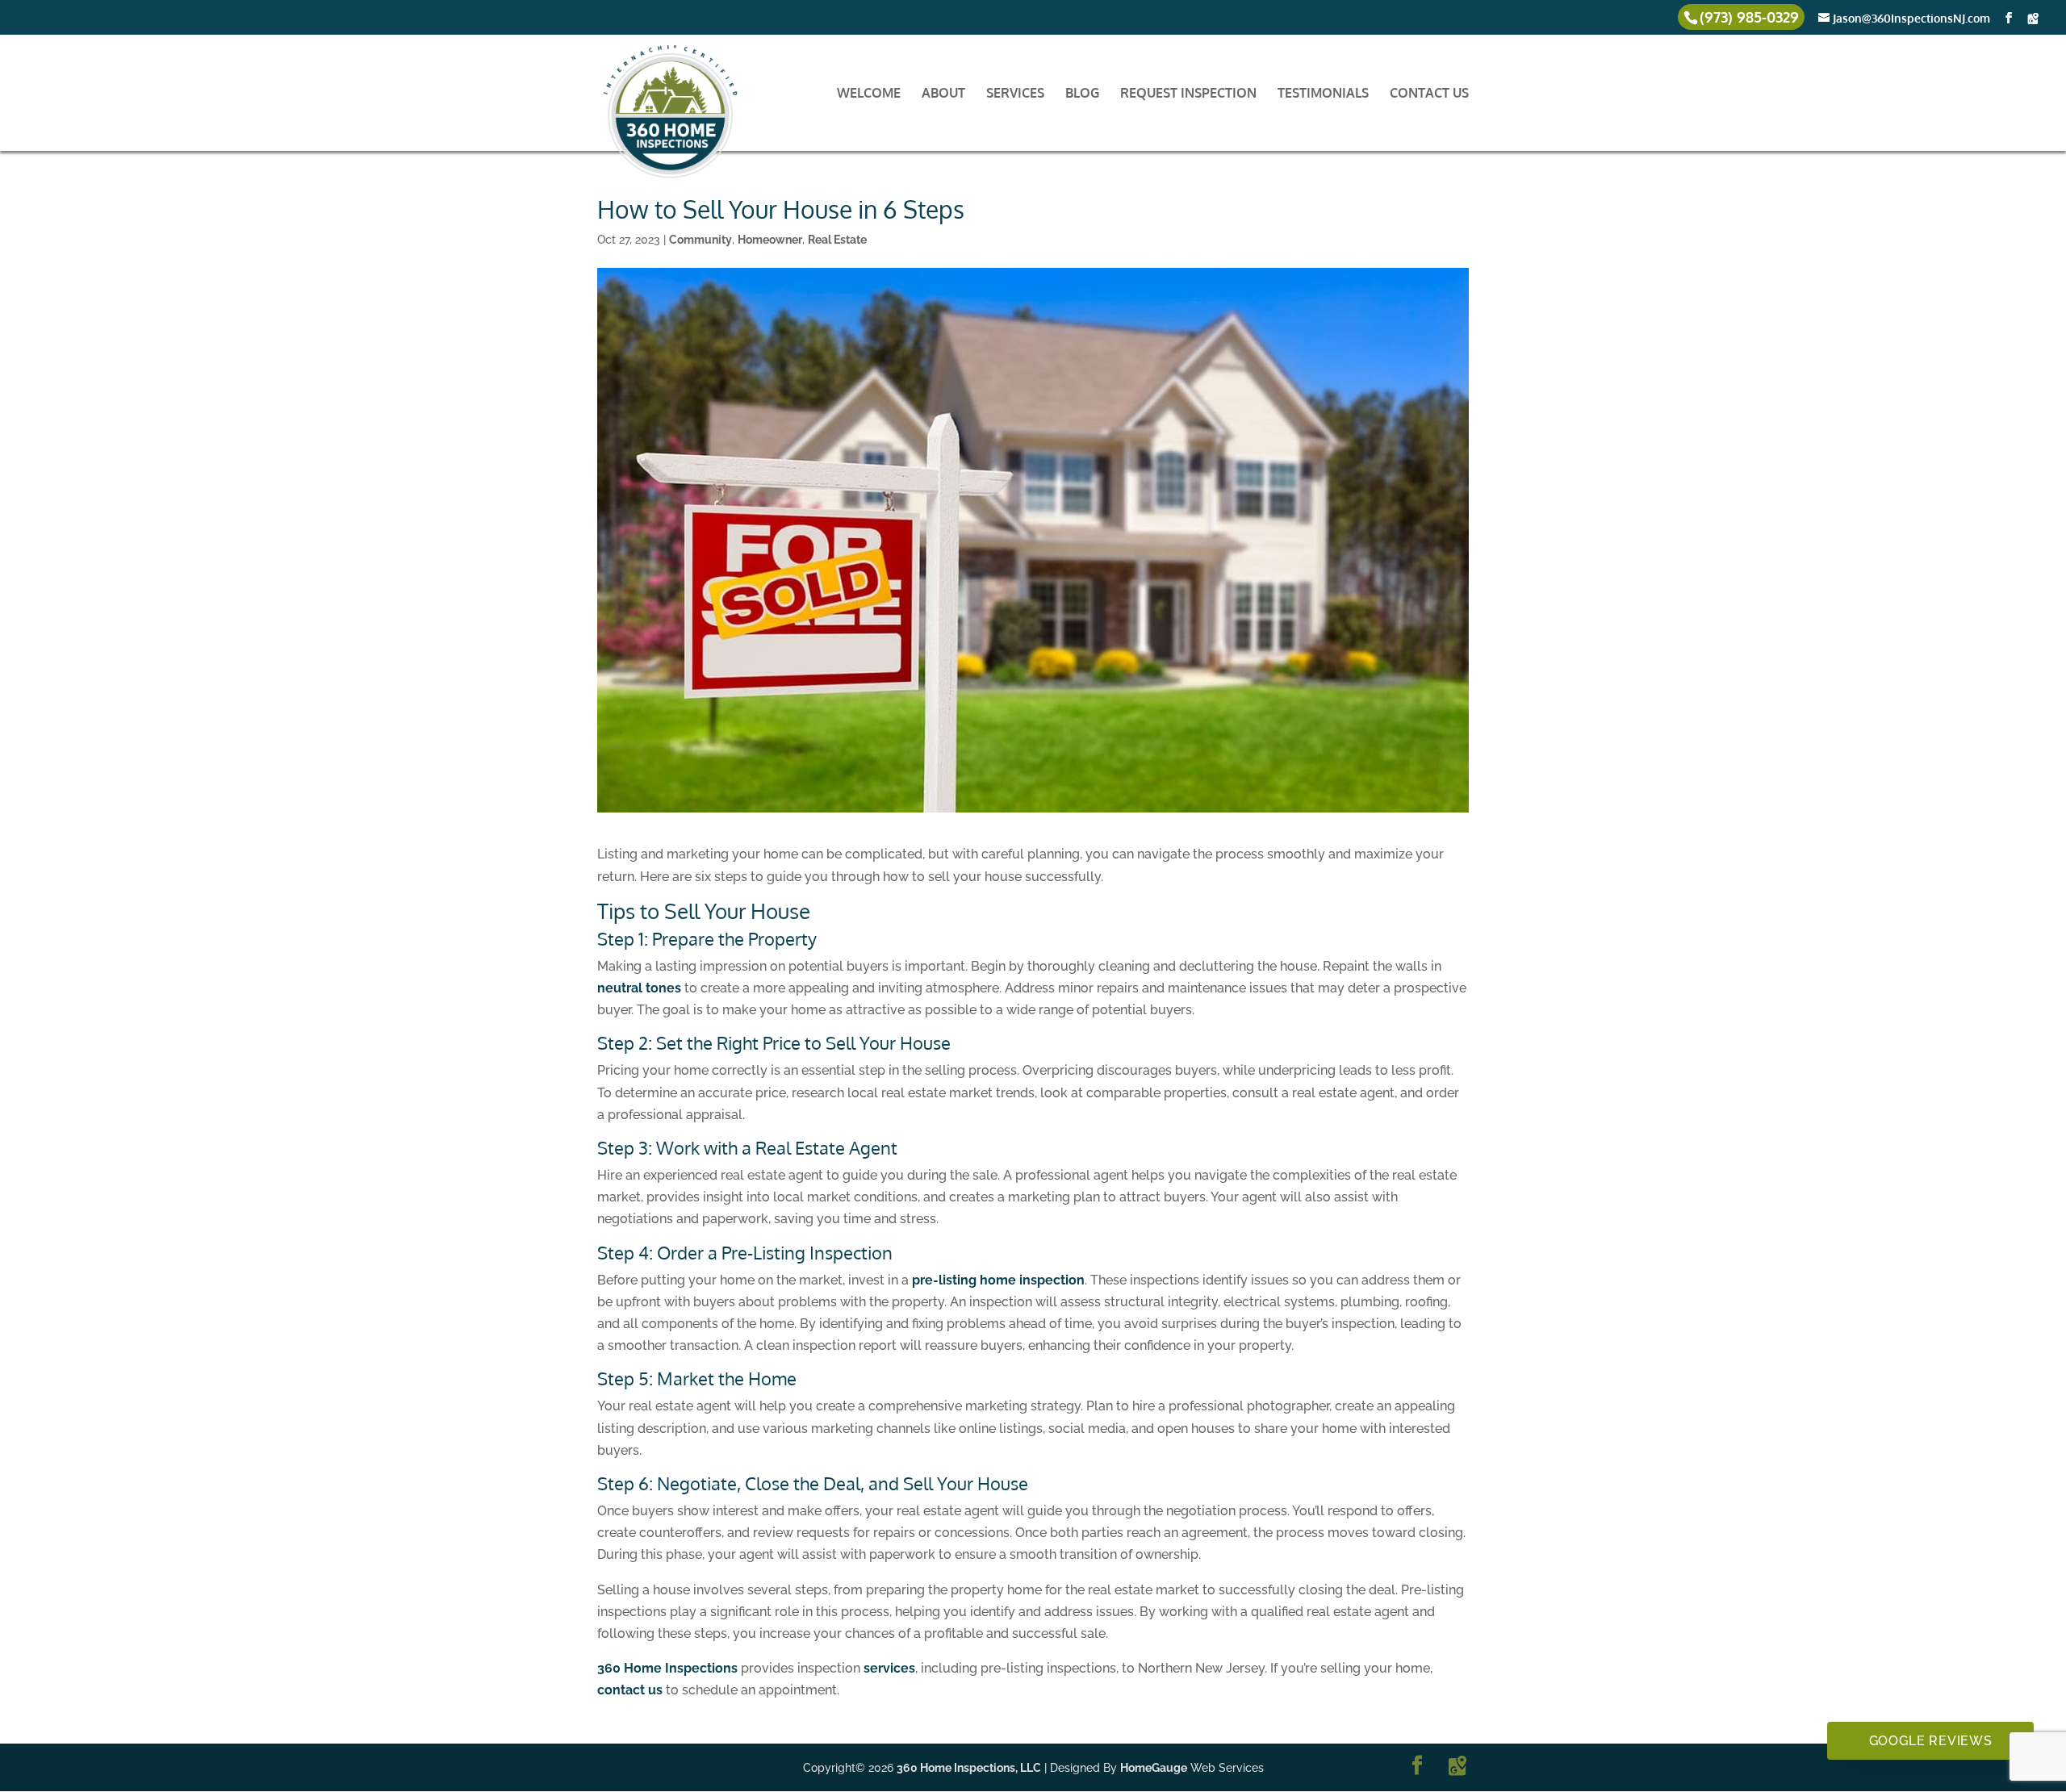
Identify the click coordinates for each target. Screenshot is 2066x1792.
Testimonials (1323, 94)
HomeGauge (1154, 1768)
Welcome (869, 94)
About (943, 94)
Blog (1082, 94)
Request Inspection (1188, 94)
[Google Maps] (2033, 19)
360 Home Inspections (667, 1668)
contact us (630, 1690)
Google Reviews (1931, 1741)
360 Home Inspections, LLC (969, 1768)
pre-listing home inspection (998, 1280)
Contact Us (1429, 94)
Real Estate (837, 240)
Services (1015, 94)
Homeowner (770, 240)
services (889, 1668)
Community (701, 240)
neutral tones (639, 988)
